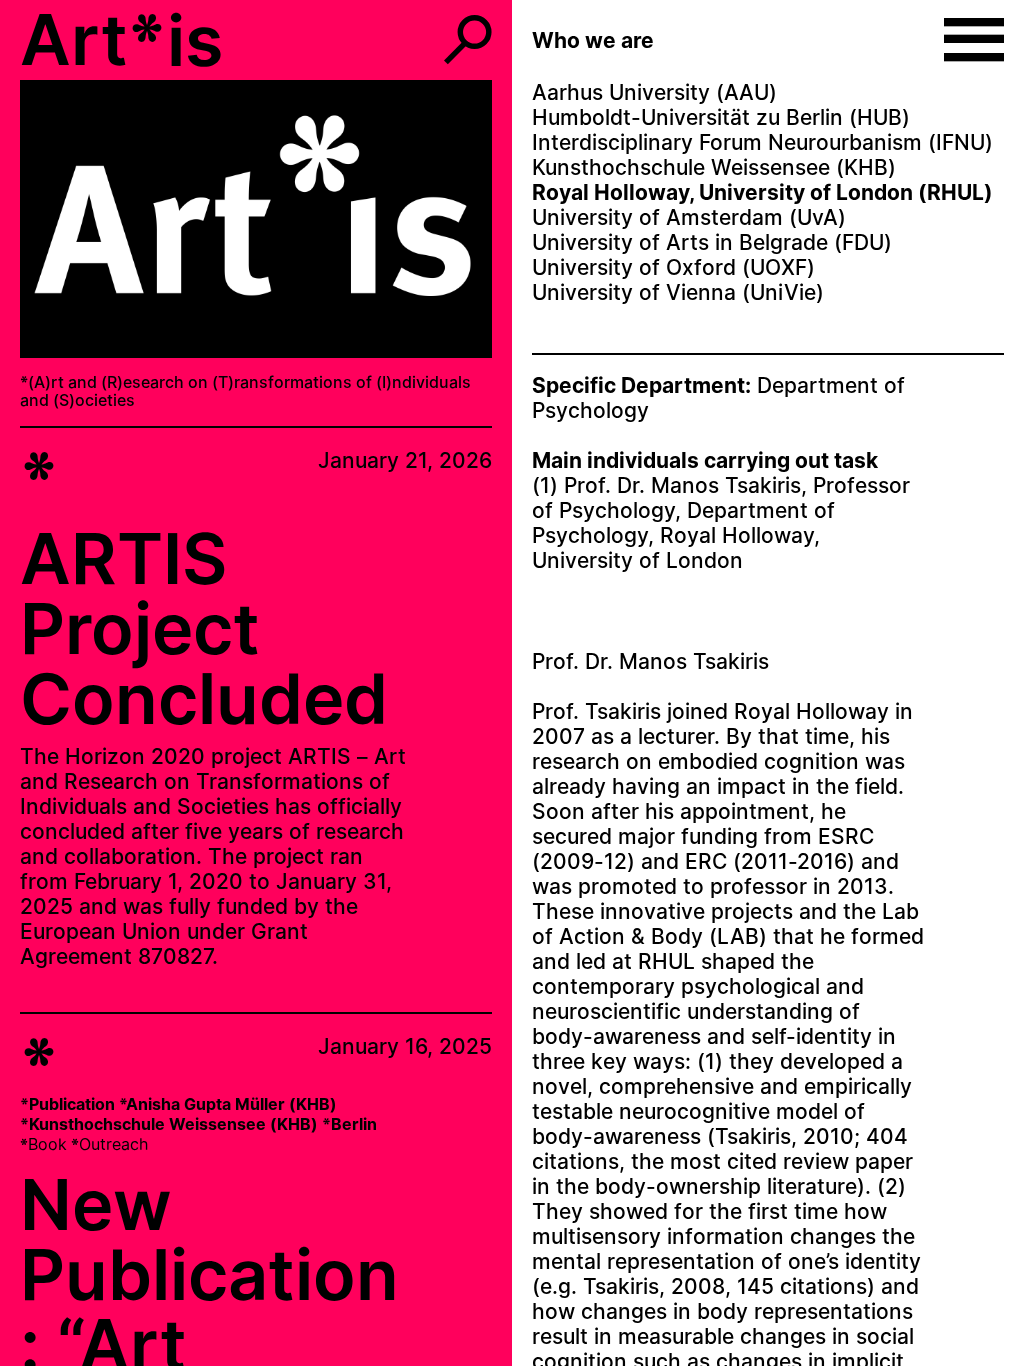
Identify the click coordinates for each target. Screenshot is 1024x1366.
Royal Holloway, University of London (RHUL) (762, 192)
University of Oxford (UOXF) (673, 267)
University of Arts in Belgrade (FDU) (712, 242)
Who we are (593, 40)
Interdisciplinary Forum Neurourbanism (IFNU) (762, 142)
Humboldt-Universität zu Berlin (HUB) (721, 117)
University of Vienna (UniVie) (678, 292)
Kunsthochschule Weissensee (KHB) (173, 1124)
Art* (93, 40)
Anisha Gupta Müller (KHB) (231, 1104)
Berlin (354, 1124)
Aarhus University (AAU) (654, 92)
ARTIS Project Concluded (204, 628)
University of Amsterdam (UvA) (689, 217)
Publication (72, 1104)
